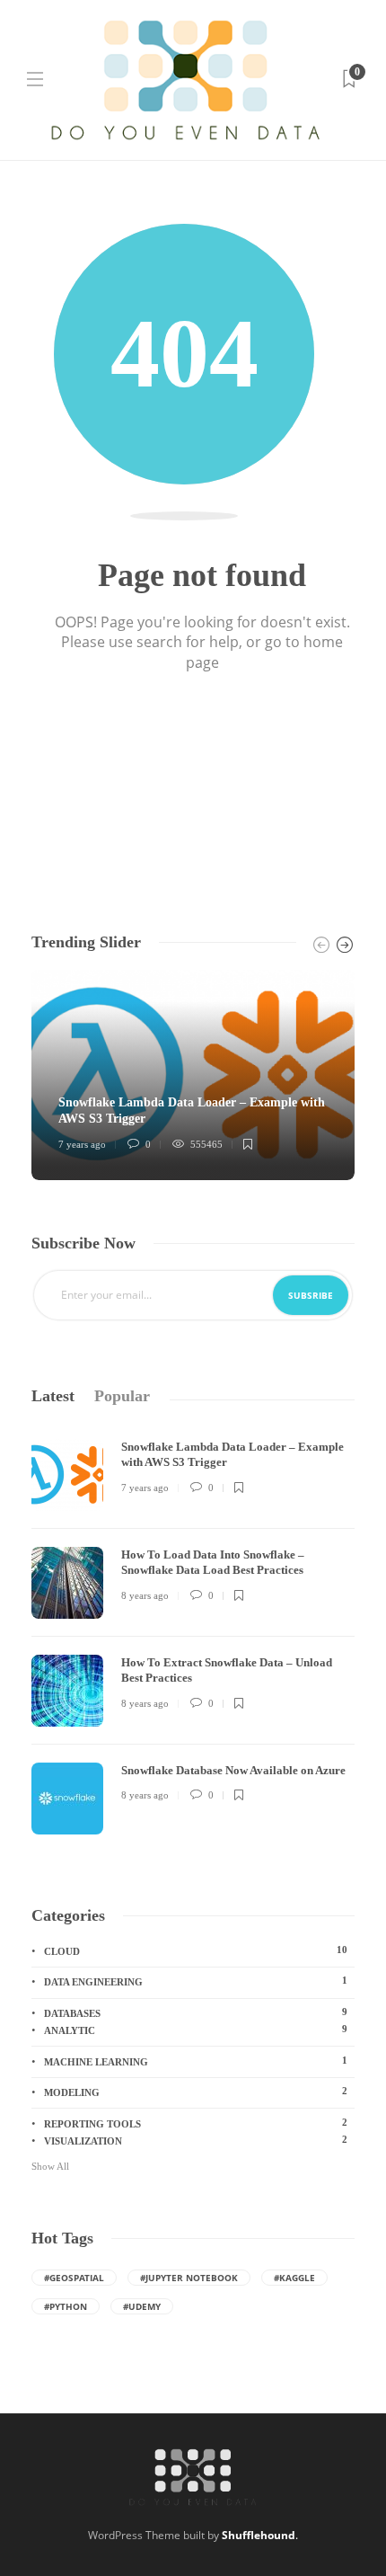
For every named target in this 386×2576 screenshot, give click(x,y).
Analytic (196, 2030)
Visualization (196, 2140)
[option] (193, 1075)
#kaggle (294, 2278)
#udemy (142, 2306)
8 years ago (145, 1595)
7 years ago (82, 1144)
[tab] (53, 1396)
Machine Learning (196, 2061)
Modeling (196, 2092)
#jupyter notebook (189, 2278)
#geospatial (74, 2278)
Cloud (196, 1950)
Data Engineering (196, 1981)
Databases (196, 2012)
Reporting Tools (196, 2123)
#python (66, 2306)
